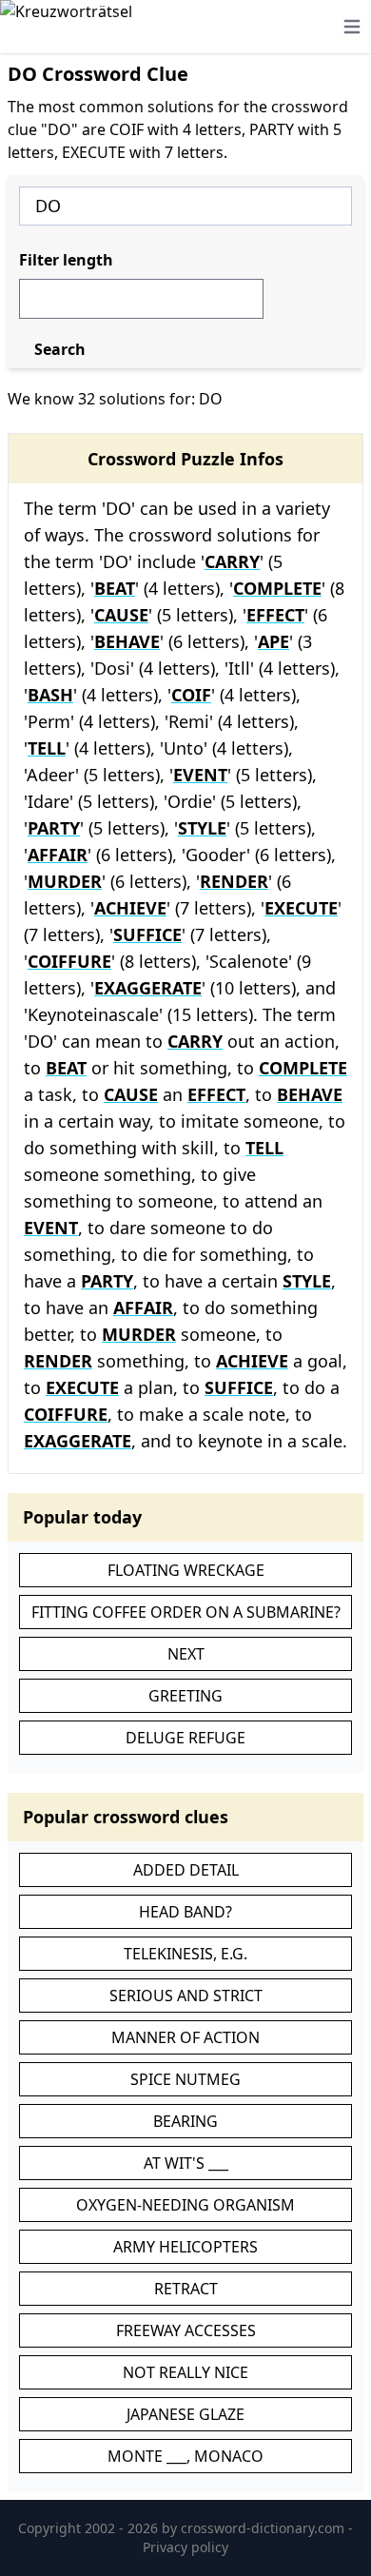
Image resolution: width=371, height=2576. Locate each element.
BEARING (185, 2121)
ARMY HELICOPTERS (185, 2247)
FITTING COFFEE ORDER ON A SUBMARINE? (186, 1612)
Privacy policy (185, 2547)
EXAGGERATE (148, 988)
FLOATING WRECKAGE (186, 1570)
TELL (47, 748)
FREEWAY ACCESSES (186, 2330)
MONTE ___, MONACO (185, 2456)
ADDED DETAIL (186, 1870)
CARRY (232, 561)
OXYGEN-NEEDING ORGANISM (185, 2205)
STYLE (202, 828)
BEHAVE (127, 641)
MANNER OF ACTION (185, 2037)
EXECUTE (301, 908)
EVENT (200, 775)
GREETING (185, 1696)
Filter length (66, 260)
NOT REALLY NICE (185, 2372)
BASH (50, 695)
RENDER (234, 881)
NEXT (186, 1654)
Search (60, 349)
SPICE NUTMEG (185, 2079)
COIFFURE (69, 961)
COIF (191, 695)
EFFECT (275, 615)
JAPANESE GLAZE (185, 2414)
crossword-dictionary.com (264, 2528)
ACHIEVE (130, 908)
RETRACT (186, 2289)
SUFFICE (147, 934)
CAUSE (121, 615)
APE (273, 641)
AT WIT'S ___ (186, 2163)
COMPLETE (277, 588)
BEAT (115, 588)
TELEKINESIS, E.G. (185, 1954)
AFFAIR (58, 855)
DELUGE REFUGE (185, 1738)
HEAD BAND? (185, 1912)
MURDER (65, 881)
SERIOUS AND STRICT (186, 1996)
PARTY (54, 828)
